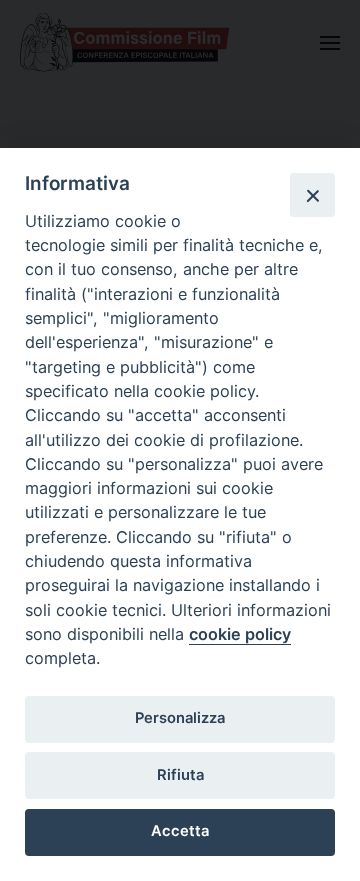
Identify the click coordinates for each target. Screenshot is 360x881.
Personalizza (180, 718)
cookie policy (240, 634)
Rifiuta (180, 775)
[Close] (312, 195)
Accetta (180, 831)
